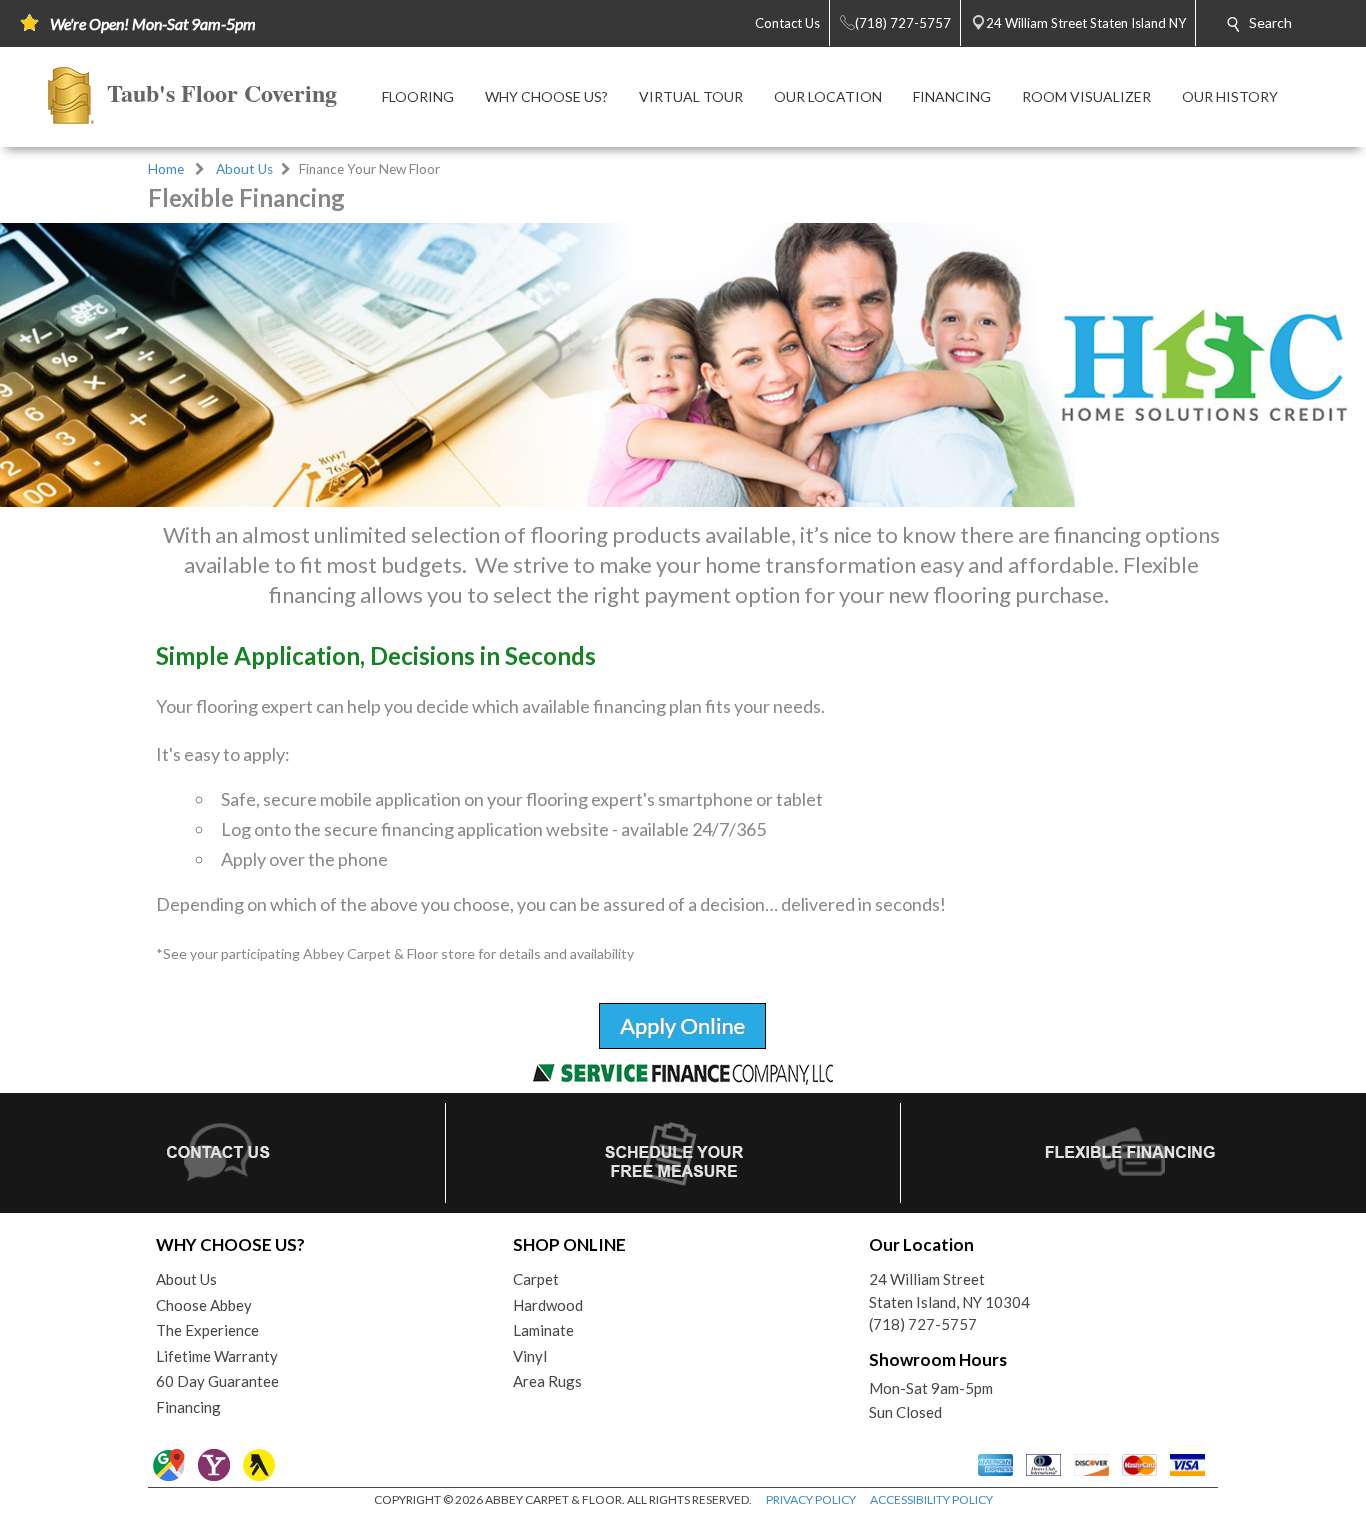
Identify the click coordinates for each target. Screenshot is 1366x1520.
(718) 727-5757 (923, 1324)
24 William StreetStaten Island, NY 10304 (949, 1290)
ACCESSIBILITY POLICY (931, 1499)
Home (166, 169)
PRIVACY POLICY (811, 1499)
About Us (244, 169)
